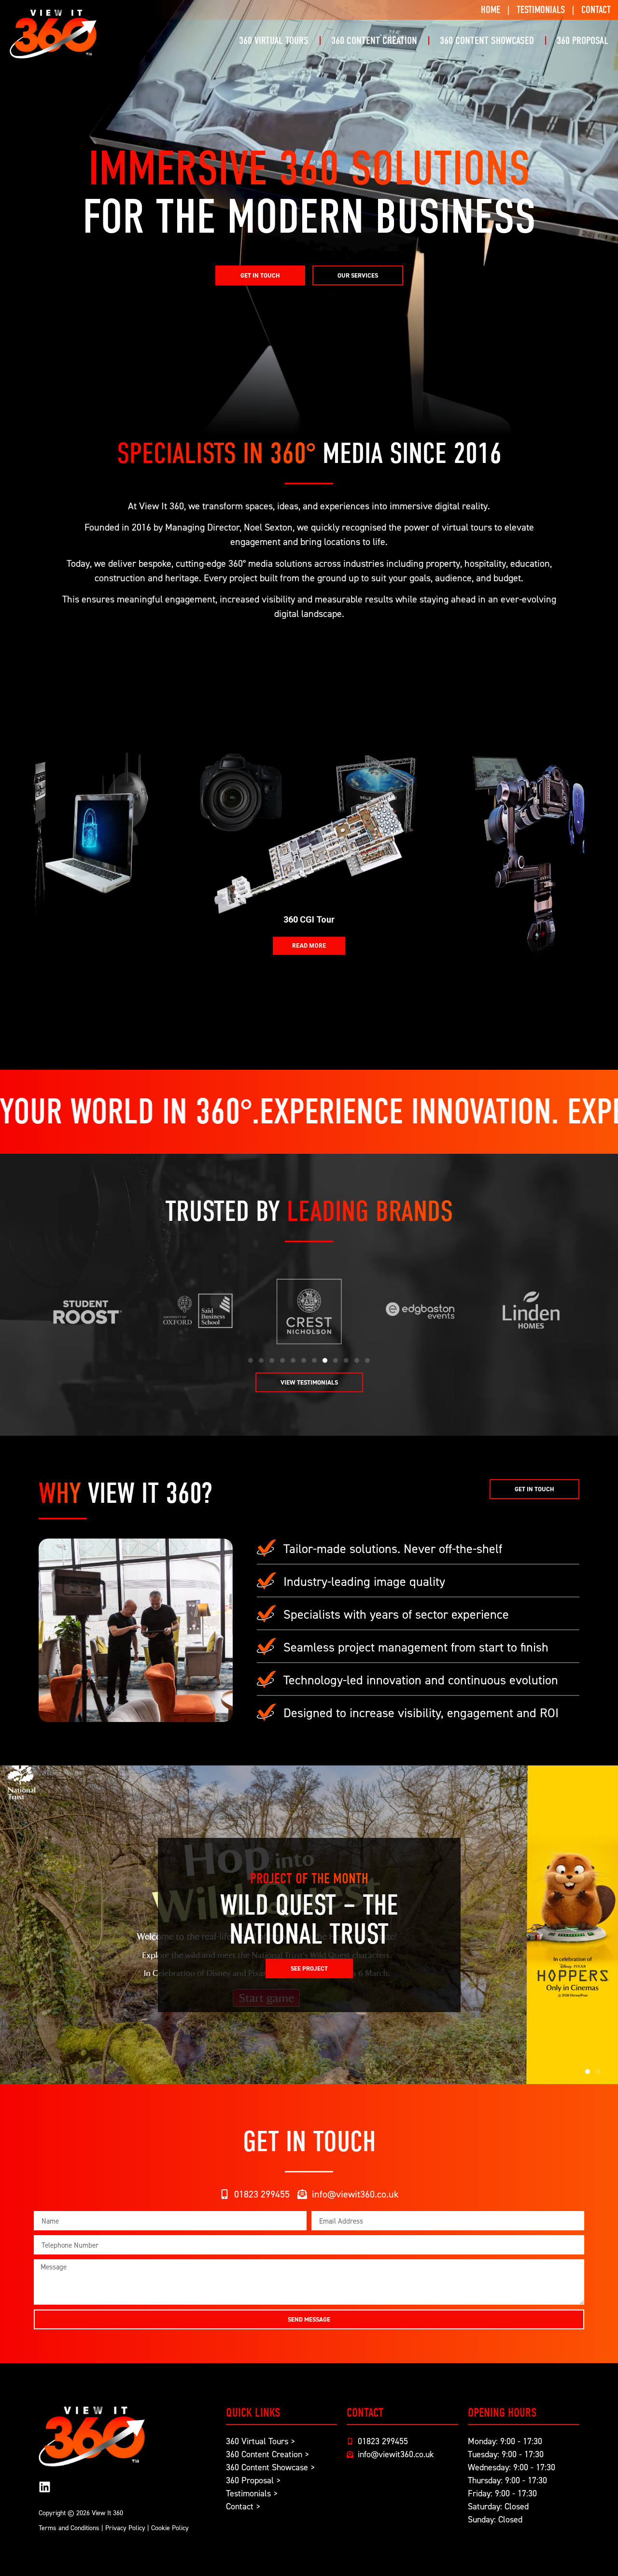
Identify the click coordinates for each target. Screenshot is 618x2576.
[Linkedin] (45, 2487)
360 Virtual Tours (274, 41)
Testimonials (541, 10)
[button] (251, 1360)
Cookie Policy (170, 2527)
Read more (309, 946)
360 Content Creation (374, 41)
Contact (596, 10)
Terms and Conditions (69, 2527)
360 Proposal (583, 41)
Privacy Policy (125, 2527)
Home (491, 10)
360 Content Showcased (487, 41)
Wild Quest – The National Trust (309, 1920)
